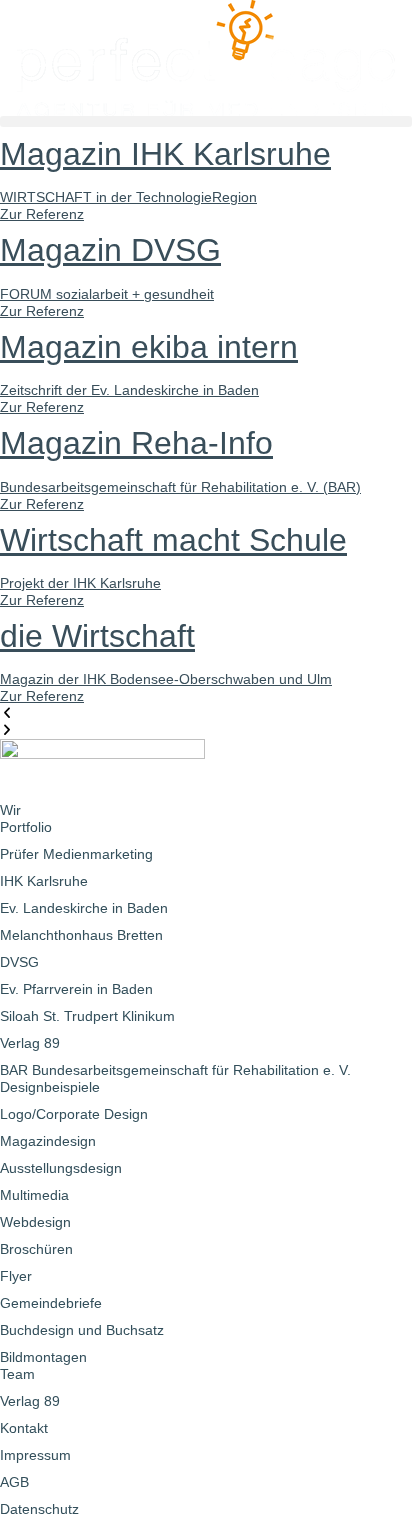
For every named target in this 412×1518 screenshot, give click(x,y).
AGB (14, 1482)
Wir (10, 810)
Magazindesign (48, 1141)
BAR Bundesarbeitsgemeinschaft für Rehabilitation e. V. (175, 1070)
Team (17, 1374)
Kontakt (24, 1428)
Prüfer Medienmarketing (76, 854)
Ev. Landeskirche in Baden (84, 908)
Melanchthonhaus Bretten (81, 935)
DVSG (19, 962)
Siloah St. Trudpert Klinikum (87, 1016)
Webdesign (35, 1222)
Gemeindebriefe (51, 1303)
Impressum (35, 1455)
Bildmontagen (43, 1357)
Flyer (16, 1276)
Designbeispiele (50, 1087)
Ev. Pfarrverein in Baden (76, 989)
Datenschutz (39, 1509)
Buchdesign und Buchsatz (82, 1330)
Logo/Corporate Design (74, 1114)
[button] (206, 121)
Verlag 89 (30, 1043)
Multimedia (34, 1195)
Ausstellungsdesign (61, 1168)
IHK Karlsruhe (44, 881)
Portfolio (26, 827)
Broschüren (36, 1249)
